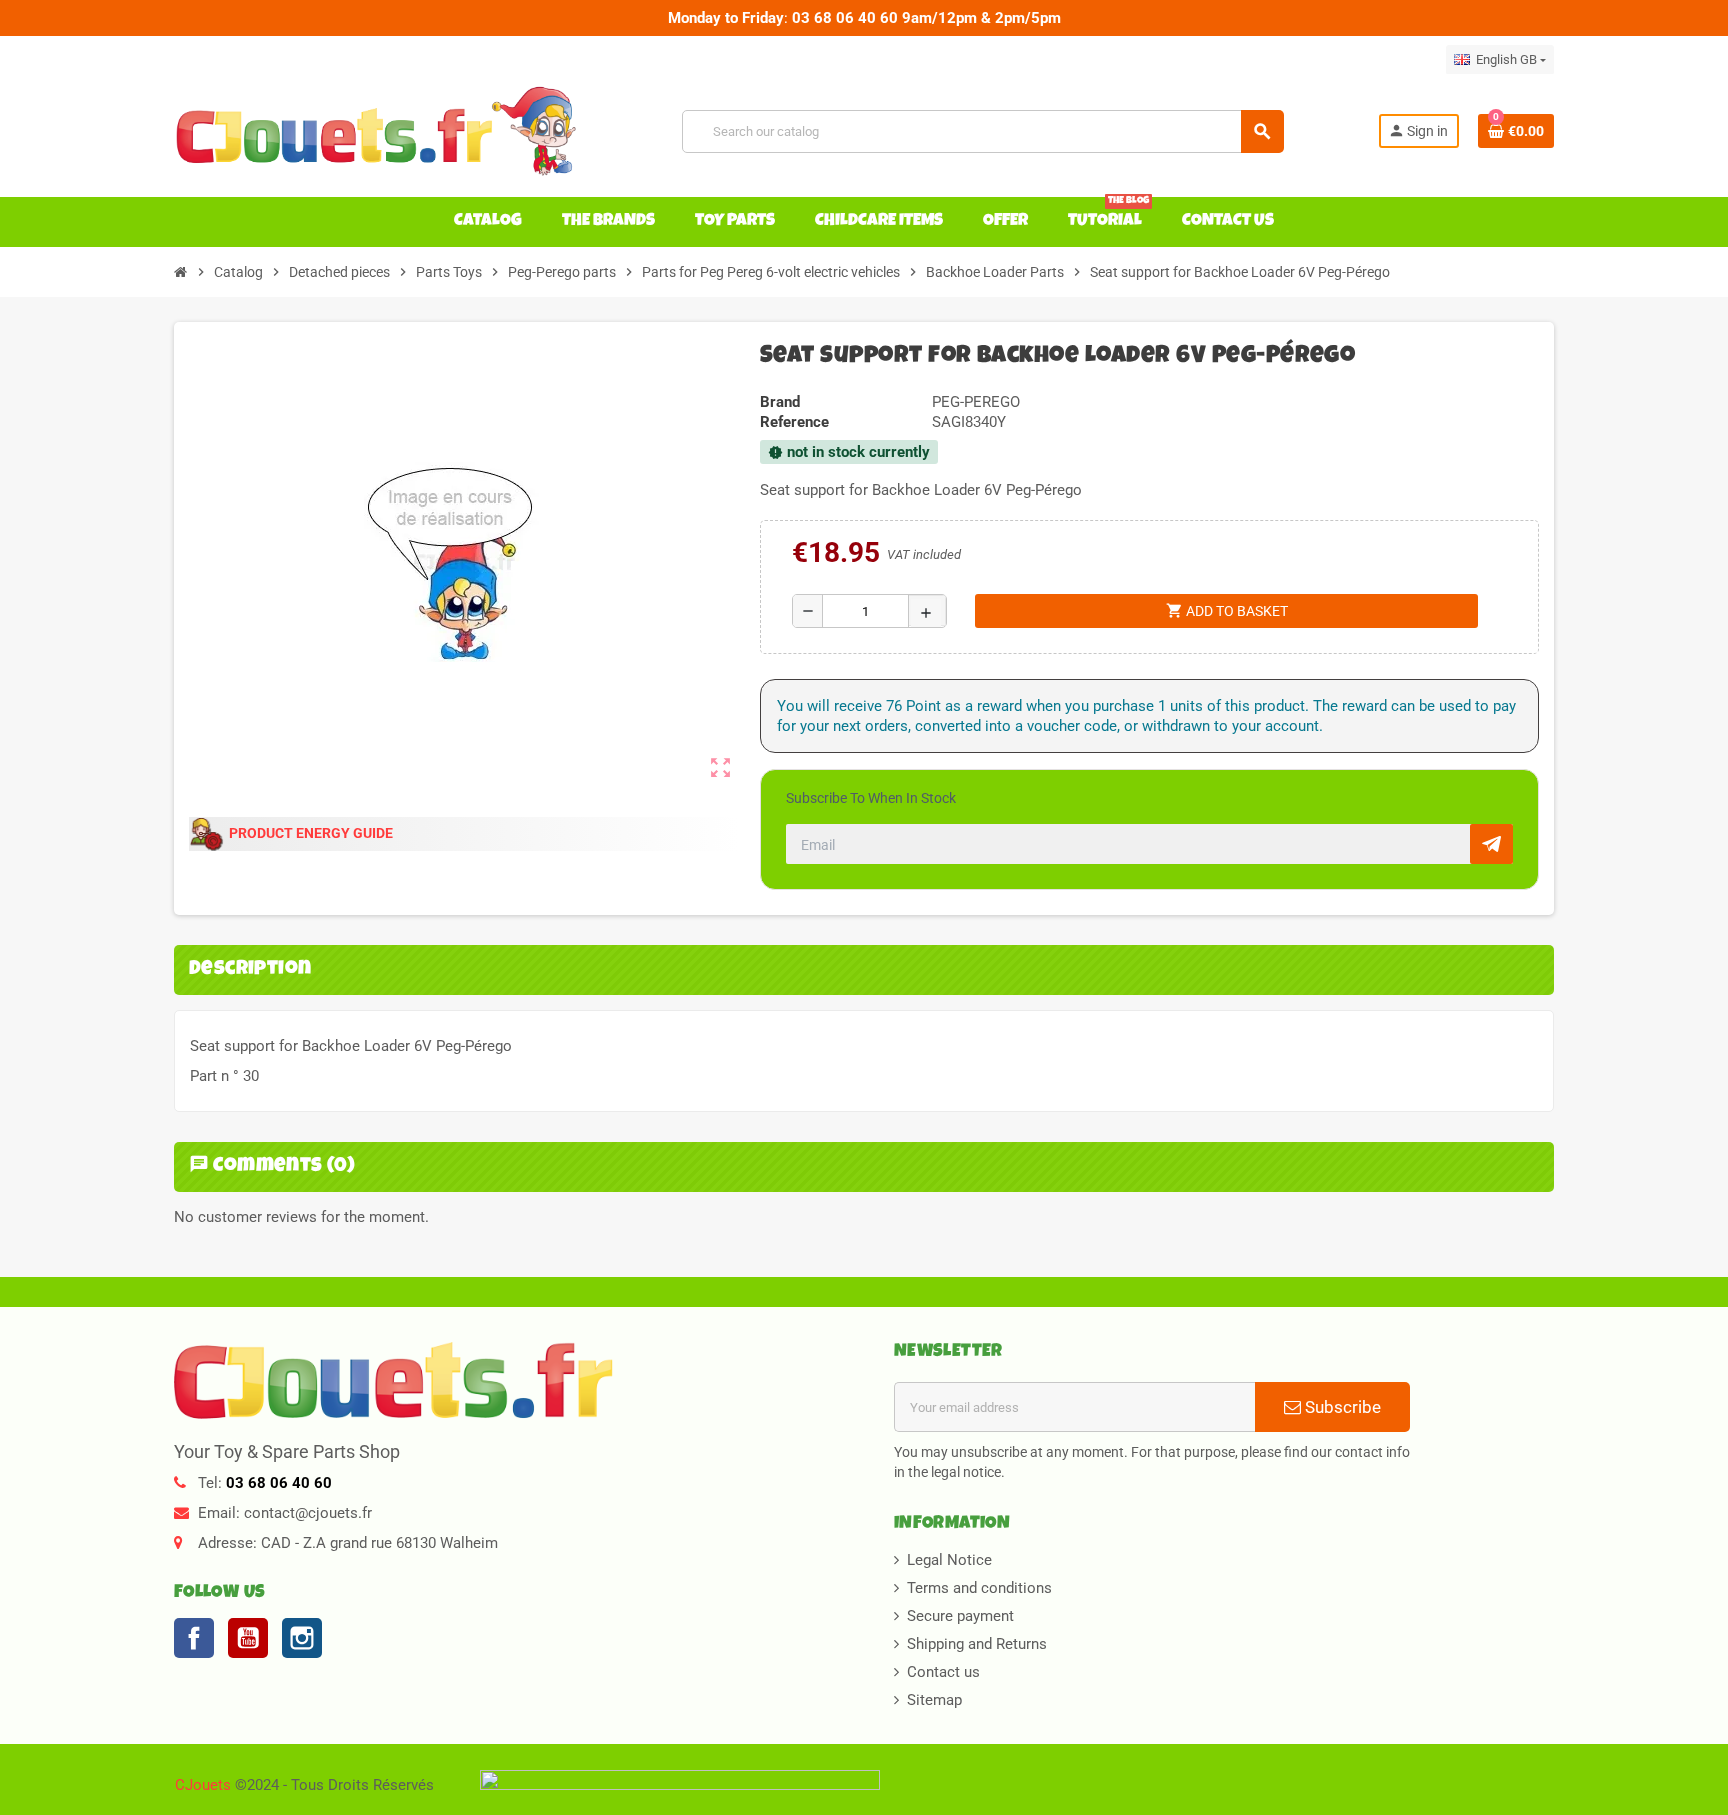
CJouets (203, 1785)
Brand (780, 402)
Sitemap (934, 1700)
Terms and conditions (979, 1588)
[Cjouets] (381, 130)
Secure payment (960, 1616)
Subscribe (1341, 1407)
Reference (794, 422)
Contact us (943, 1672)
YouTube (248, 1638)
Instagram (302, 1638)
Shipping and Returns (977, 1644)
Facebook (194, 1638)
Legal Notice (949, 1560)
